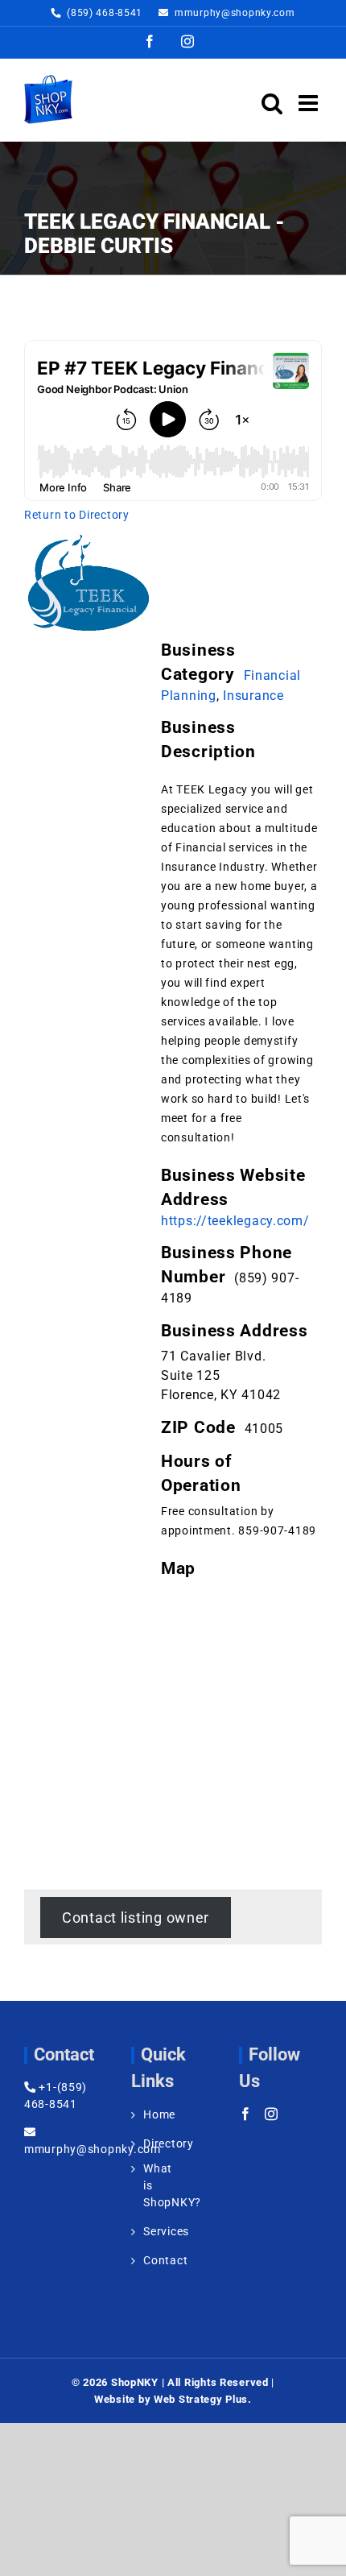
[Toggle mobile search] (272, 103)
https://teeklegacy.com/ (235, 1221)
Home (154, 2114)
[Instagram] (272, 2114)
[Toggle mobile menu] (310, 103)
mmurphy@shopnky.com (235, 13)
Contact (154, 2260)
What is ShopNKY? (154, 2185)
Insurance (253, 696)
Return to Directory (77, 515)
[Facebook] (246, 2114)
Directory (154, 2143)
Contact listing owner (136, 1918)
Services (154, 2231)
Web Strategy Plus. (203, 2399)
